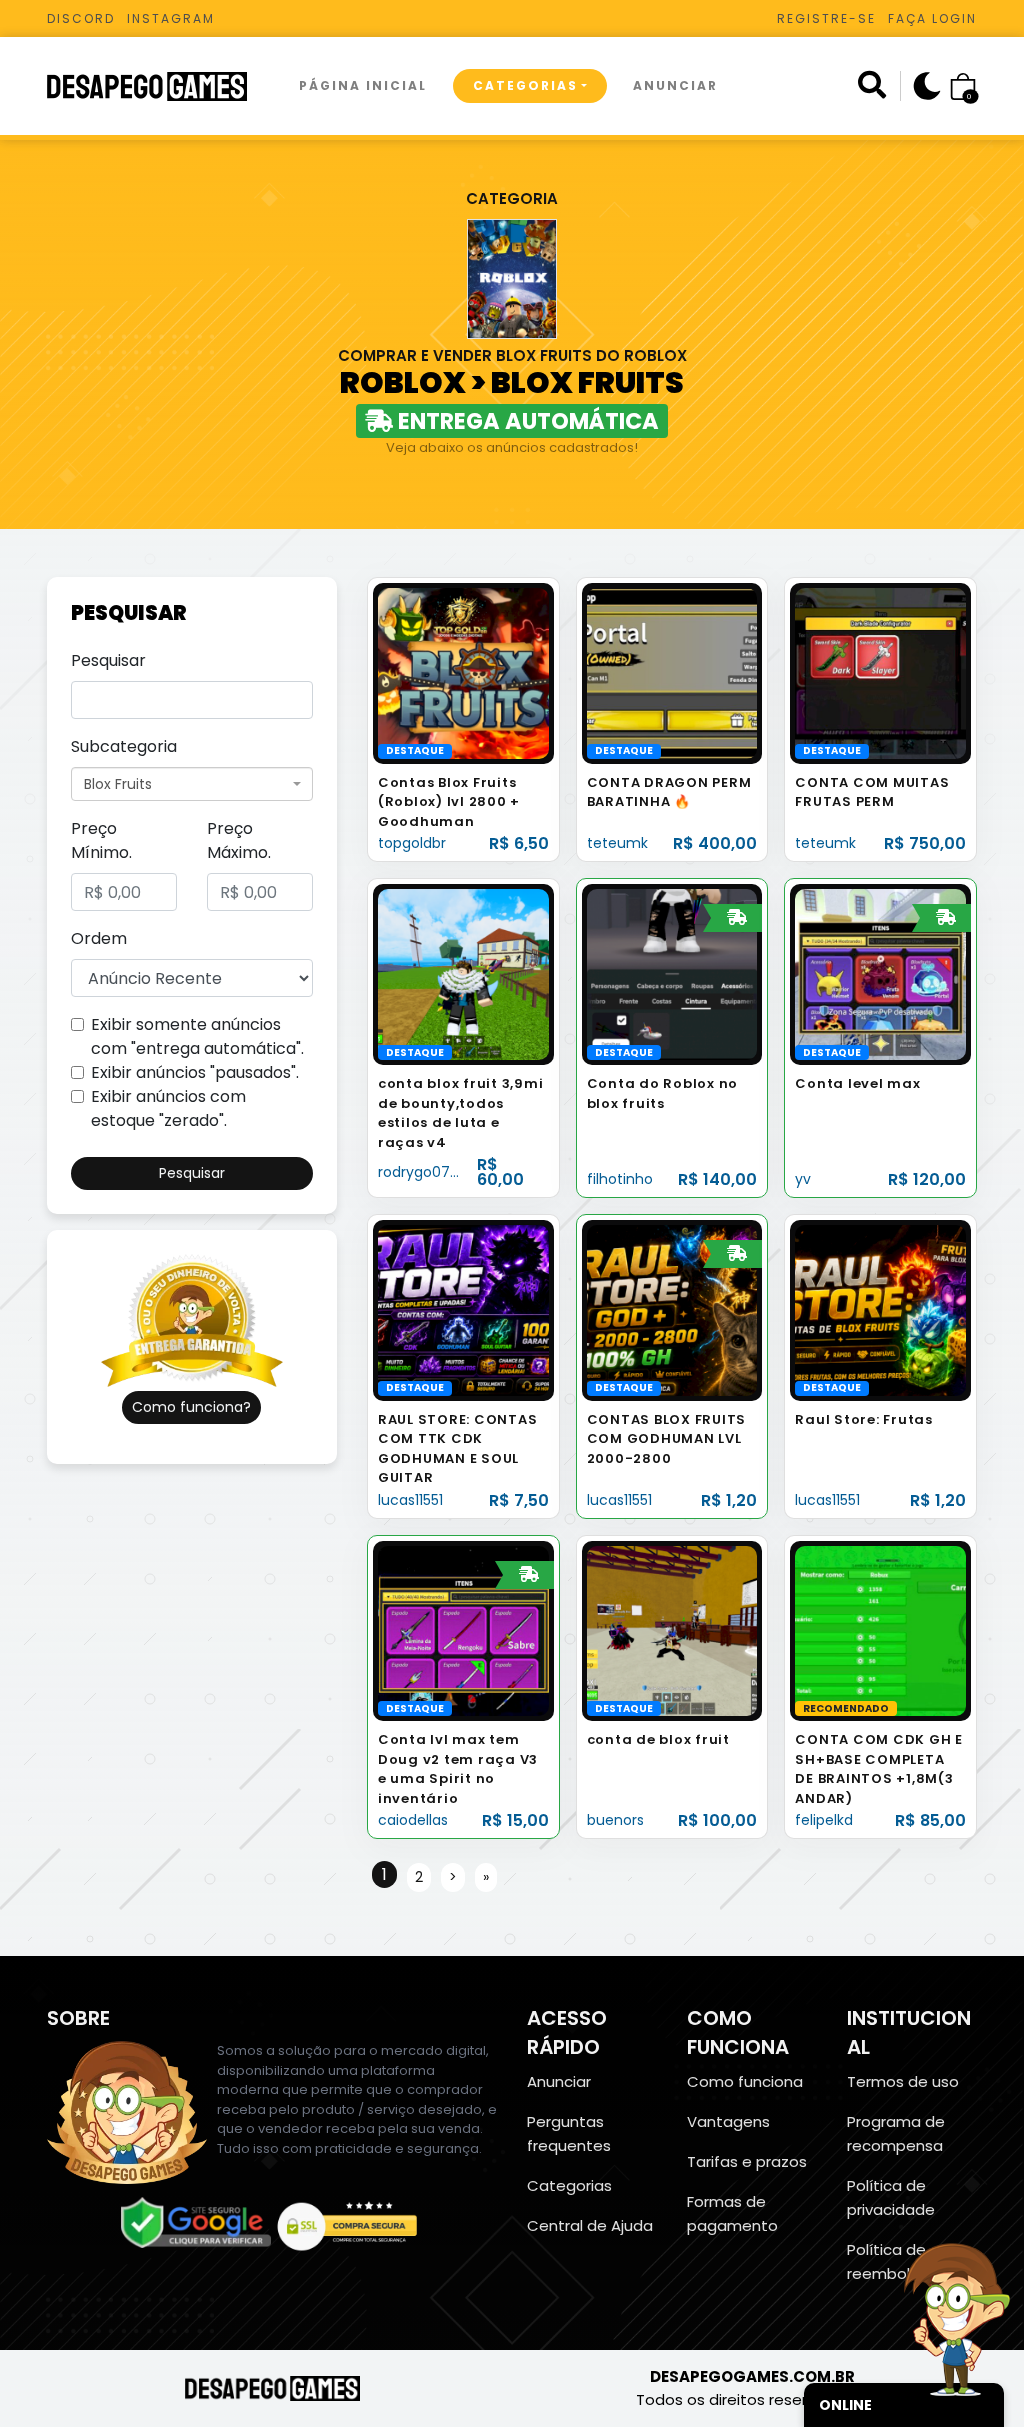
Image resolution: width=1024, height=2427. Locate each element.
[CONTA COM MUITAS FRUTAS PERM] (880, 672)
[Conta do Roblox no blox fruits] (672, 973)
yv (803, 1179)
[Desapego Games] (160, 86)
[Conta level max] (880, 973)
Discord (81, 18)
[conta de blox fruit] (672, 1630)
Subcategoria (124, 746)
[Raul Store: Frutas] (880, 1309)
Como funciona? (191, 1407)
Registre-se (826, 18)
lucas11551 (410, 1500)
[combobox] (192, 784)
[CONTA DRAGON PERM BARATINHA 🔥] (672, 672)
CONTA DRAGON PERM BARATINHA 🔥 (669, 792)
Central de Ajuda (590, 2225)
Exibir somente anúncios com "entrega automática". (197, 1036)
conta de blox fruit (658, 1739)
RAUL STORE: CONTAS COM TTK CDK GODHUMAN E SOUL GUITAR (458, 1449)
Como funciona (745, 2081)
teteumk (617, 843)
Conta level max (857, 1083)
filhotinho (620, 1179)
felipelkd (824, 1820)
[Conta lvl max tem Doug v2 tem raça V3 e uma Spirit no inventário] (463, 1630)
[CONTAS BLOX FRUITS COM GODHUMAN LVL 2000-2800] (672, 1309)
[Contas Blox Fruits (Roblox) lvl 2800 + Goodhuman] (463, 672)
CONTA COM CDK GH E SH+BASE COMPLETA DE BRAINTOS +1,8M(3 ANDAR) (879, 1769)
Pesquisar (108, 660)
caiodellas (413, 1820)
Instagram (171, 18)
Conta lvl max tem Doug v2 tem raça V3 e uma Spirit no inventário (458, 1769)
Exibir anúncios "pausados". (195, 1072)
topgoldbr (412, 843)
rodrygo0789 (423, 1172)
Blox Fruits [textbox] (118, 784)
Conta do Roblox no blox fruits (663, 1093)
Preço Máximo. (239, 840)
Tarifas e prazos (747, 2161)
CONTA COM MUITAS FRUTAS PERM (872, 792)
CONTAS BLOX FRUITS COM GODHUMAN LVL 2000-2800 (667, 1439)
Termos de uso (903, 2081)
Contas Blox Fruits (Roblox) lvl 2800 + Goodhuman (449, 802)
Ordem (99, 938)
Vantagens (728, 2121)
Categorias (525, 85)
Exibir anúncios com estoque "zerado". (168, 1108)
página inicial (363, 85)
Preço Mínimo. (101, 840)
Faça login (932, 18)
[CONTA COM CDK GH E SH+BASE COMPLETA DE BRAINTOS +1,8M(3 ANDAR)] (880, 1630)
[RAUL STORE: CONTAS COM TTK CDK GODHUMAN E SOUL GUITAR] (463, 1309)
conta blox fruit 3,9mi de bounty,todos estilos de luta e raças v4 (461, 1113)
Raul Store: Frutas (864, 1419)
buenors (615, 1820)
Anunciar (675, 85)
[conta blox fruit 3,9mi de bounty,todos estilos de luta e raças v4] (463, 973)
